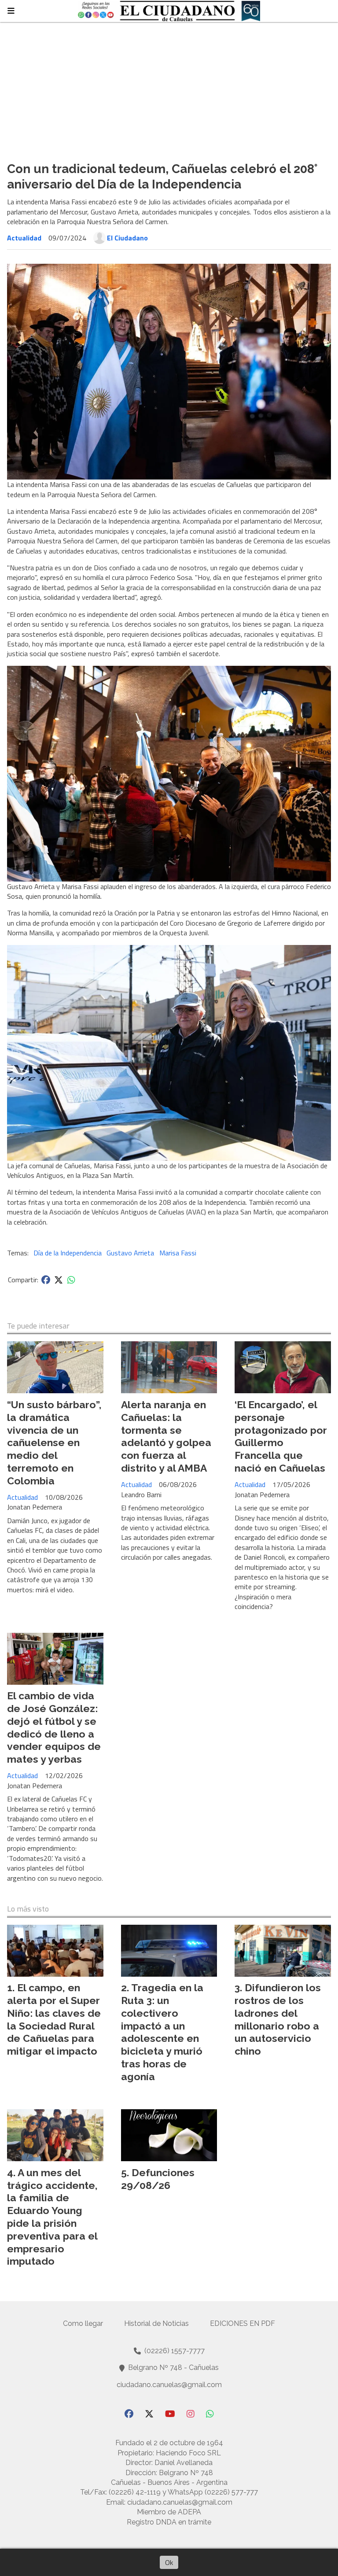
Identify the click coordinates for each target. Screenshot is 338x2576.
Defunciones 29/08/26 (158, 2179)
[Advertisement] (169, 88)
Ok (169, 2562)
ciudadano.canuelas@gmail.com (169, 2385)
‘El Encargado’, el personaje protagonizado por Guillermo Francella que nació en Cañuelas (281, 1436)
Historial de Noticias (156, 2323)
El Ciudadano (127, 238)
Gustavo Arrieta (130, 1253)
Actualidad (24, 238)
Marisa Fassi (178, 1253)
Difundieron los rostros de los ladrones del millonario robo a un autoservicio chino (278, 2019)
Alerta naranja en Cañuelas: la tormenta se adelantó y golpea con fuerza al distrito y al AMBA (166, 1436)
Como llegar (83, 2323)
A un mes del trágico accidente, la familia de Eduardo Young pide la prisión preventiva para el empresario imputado (52, 2217)
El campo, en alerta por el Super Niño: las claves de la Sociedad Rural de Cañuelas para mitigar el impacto (54, 2019)
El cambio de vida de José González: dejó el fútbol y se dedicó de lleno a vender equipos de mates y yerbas (54, 1727)
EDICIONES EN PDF (242, 2323)
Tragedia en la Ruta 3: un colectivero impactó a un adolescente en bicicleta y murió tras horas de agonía (162, 2032)
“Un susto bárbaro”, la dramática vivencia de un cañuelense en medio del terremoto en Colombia (54, 1443)
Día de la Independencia (68, 1253)
